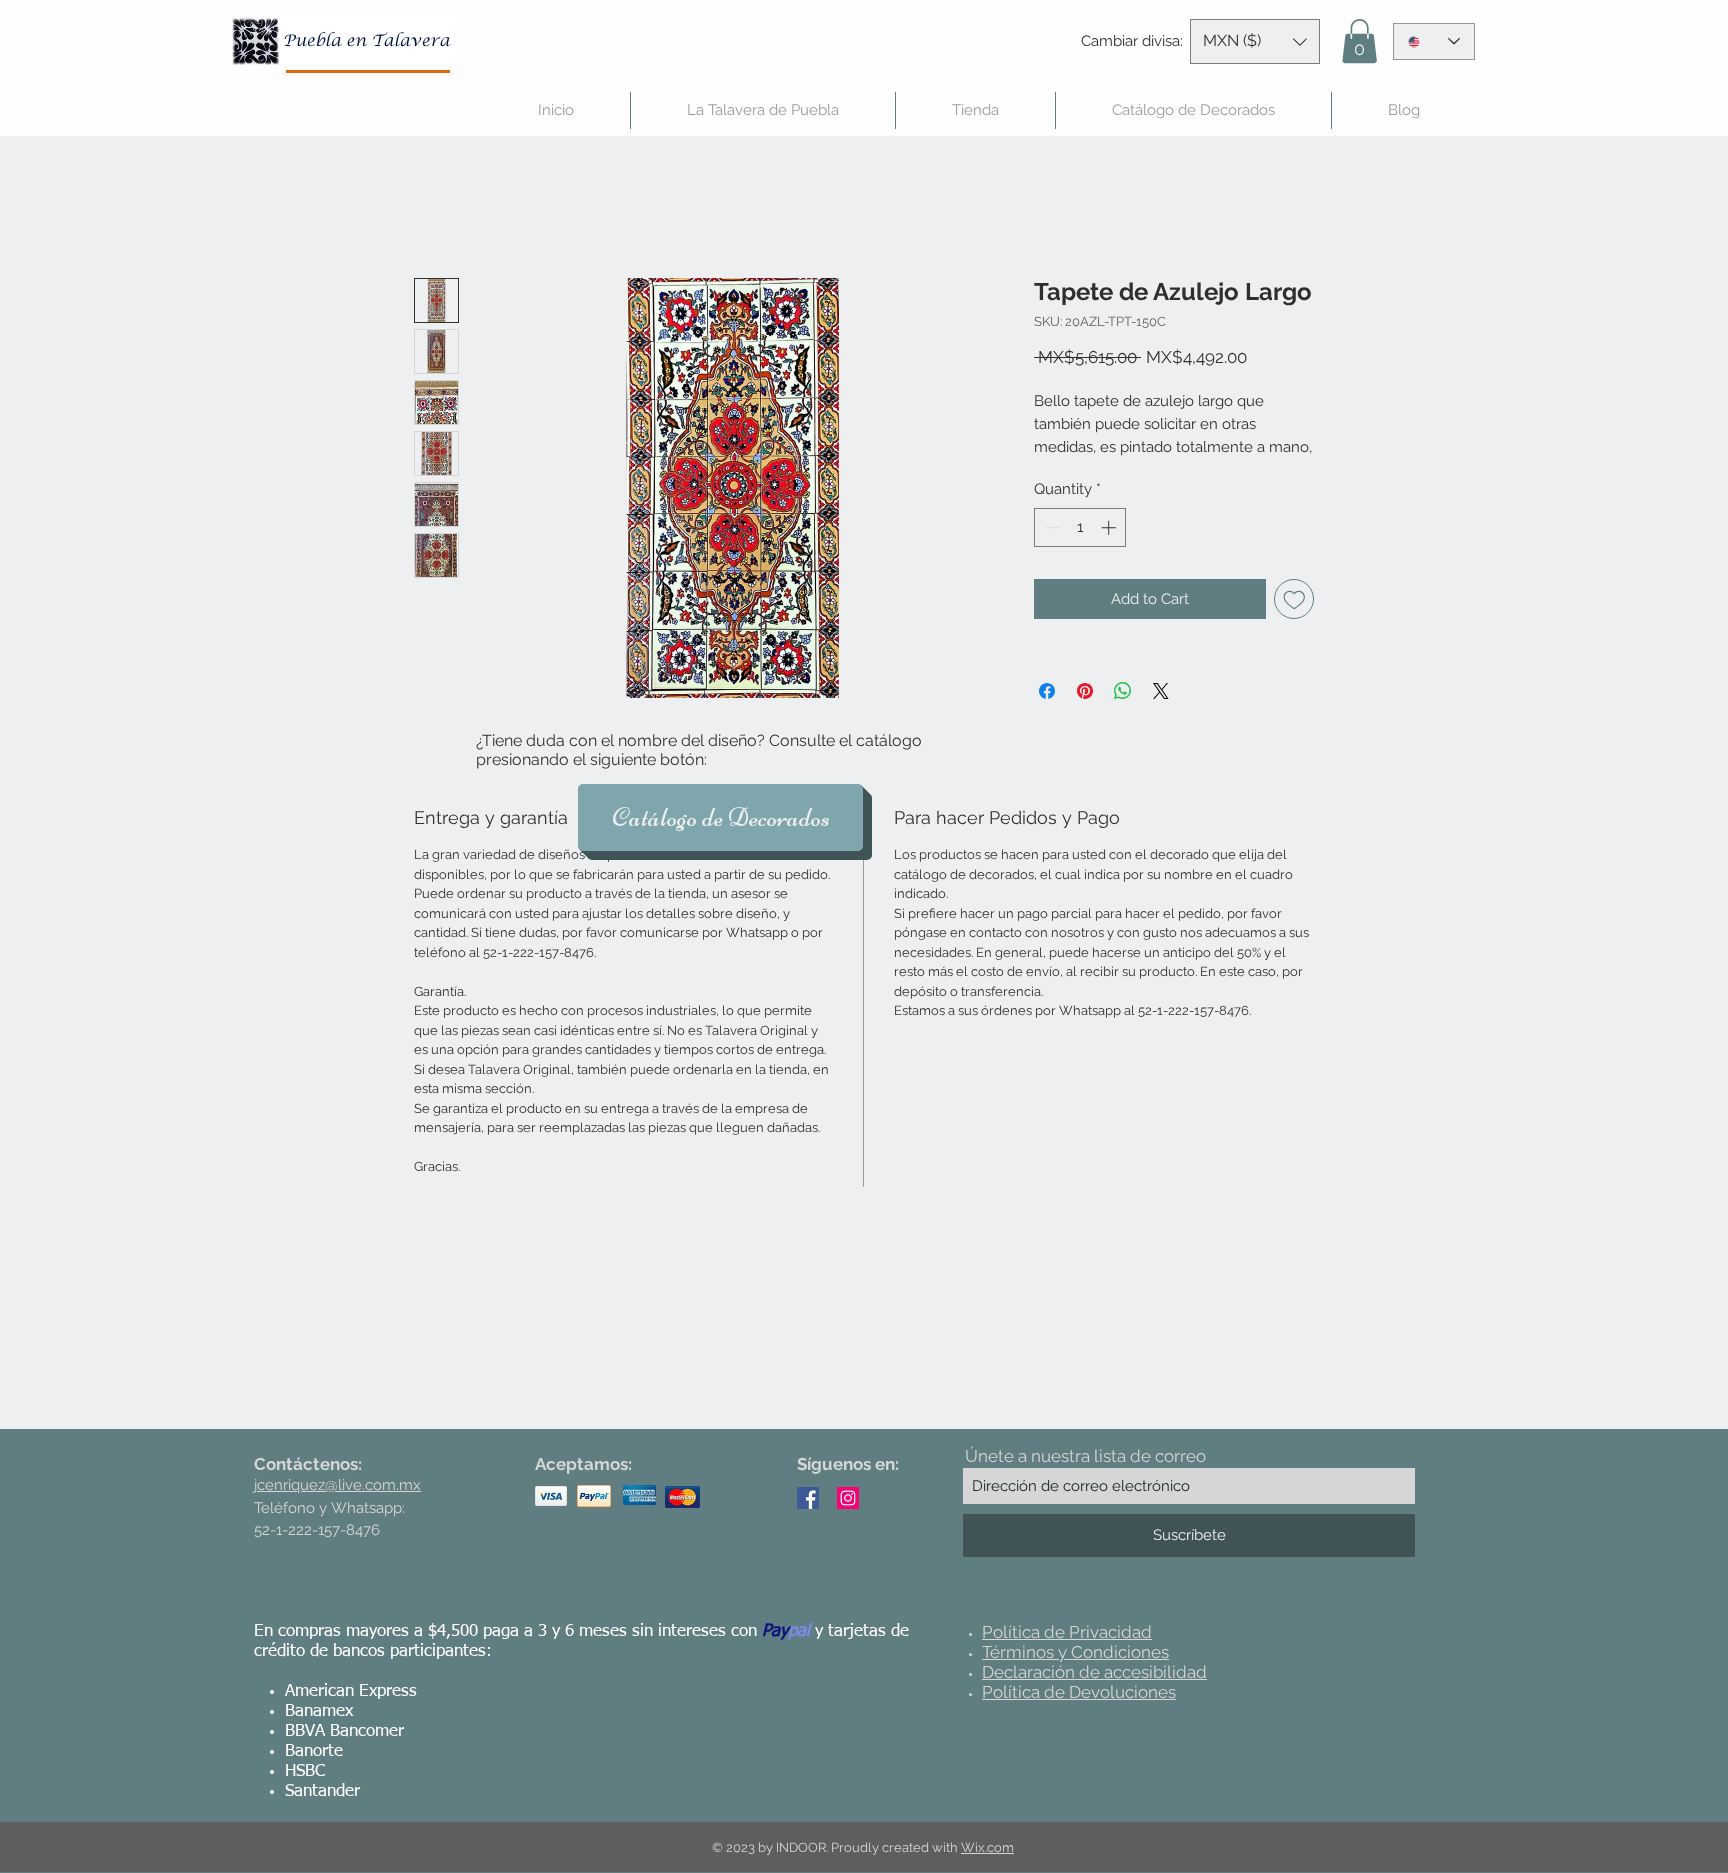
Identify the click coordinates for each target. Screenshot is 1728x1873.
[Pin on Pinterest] (1085, 691)
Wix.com (987, 1847)
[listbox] (1255, 41)
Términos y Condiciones (1075, 1652)
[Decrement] (1050, 527)
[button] (1255, 41)
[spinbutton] (1080, 527)
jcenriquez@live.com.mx (337, 1485)
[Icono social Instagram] (848, 1498)
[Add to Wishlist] (1294, 599)
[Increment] (1110, 527)
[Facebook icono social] (808, 1498)
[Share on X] (1161, 691)
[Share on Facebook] (1047, 691)
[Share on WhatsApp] (1123, 691)
